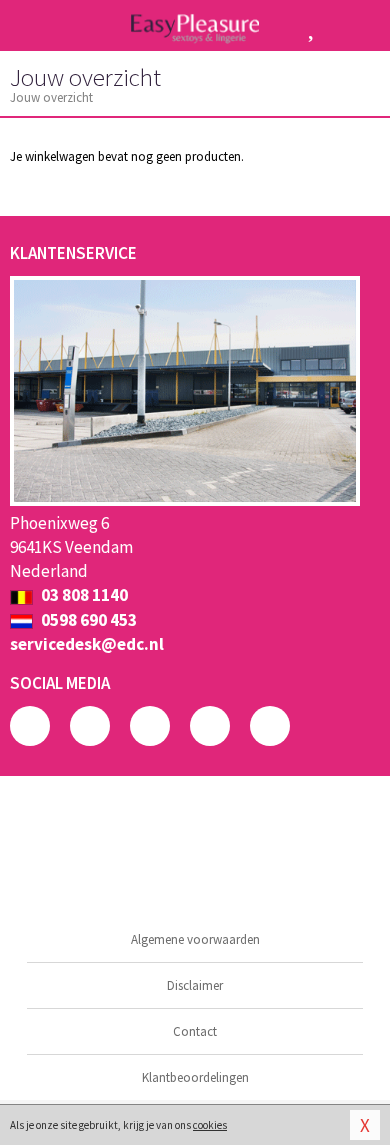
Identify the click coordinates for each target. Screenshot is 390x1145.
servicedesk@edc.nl (87, 644)
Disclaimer (195, 985)
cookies (210, 1125)
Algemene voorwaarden (195, 939)
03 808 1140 (83, 595)
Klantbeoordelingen (195, 1077)
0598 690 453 (87, 620)
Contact (195, 1031)
